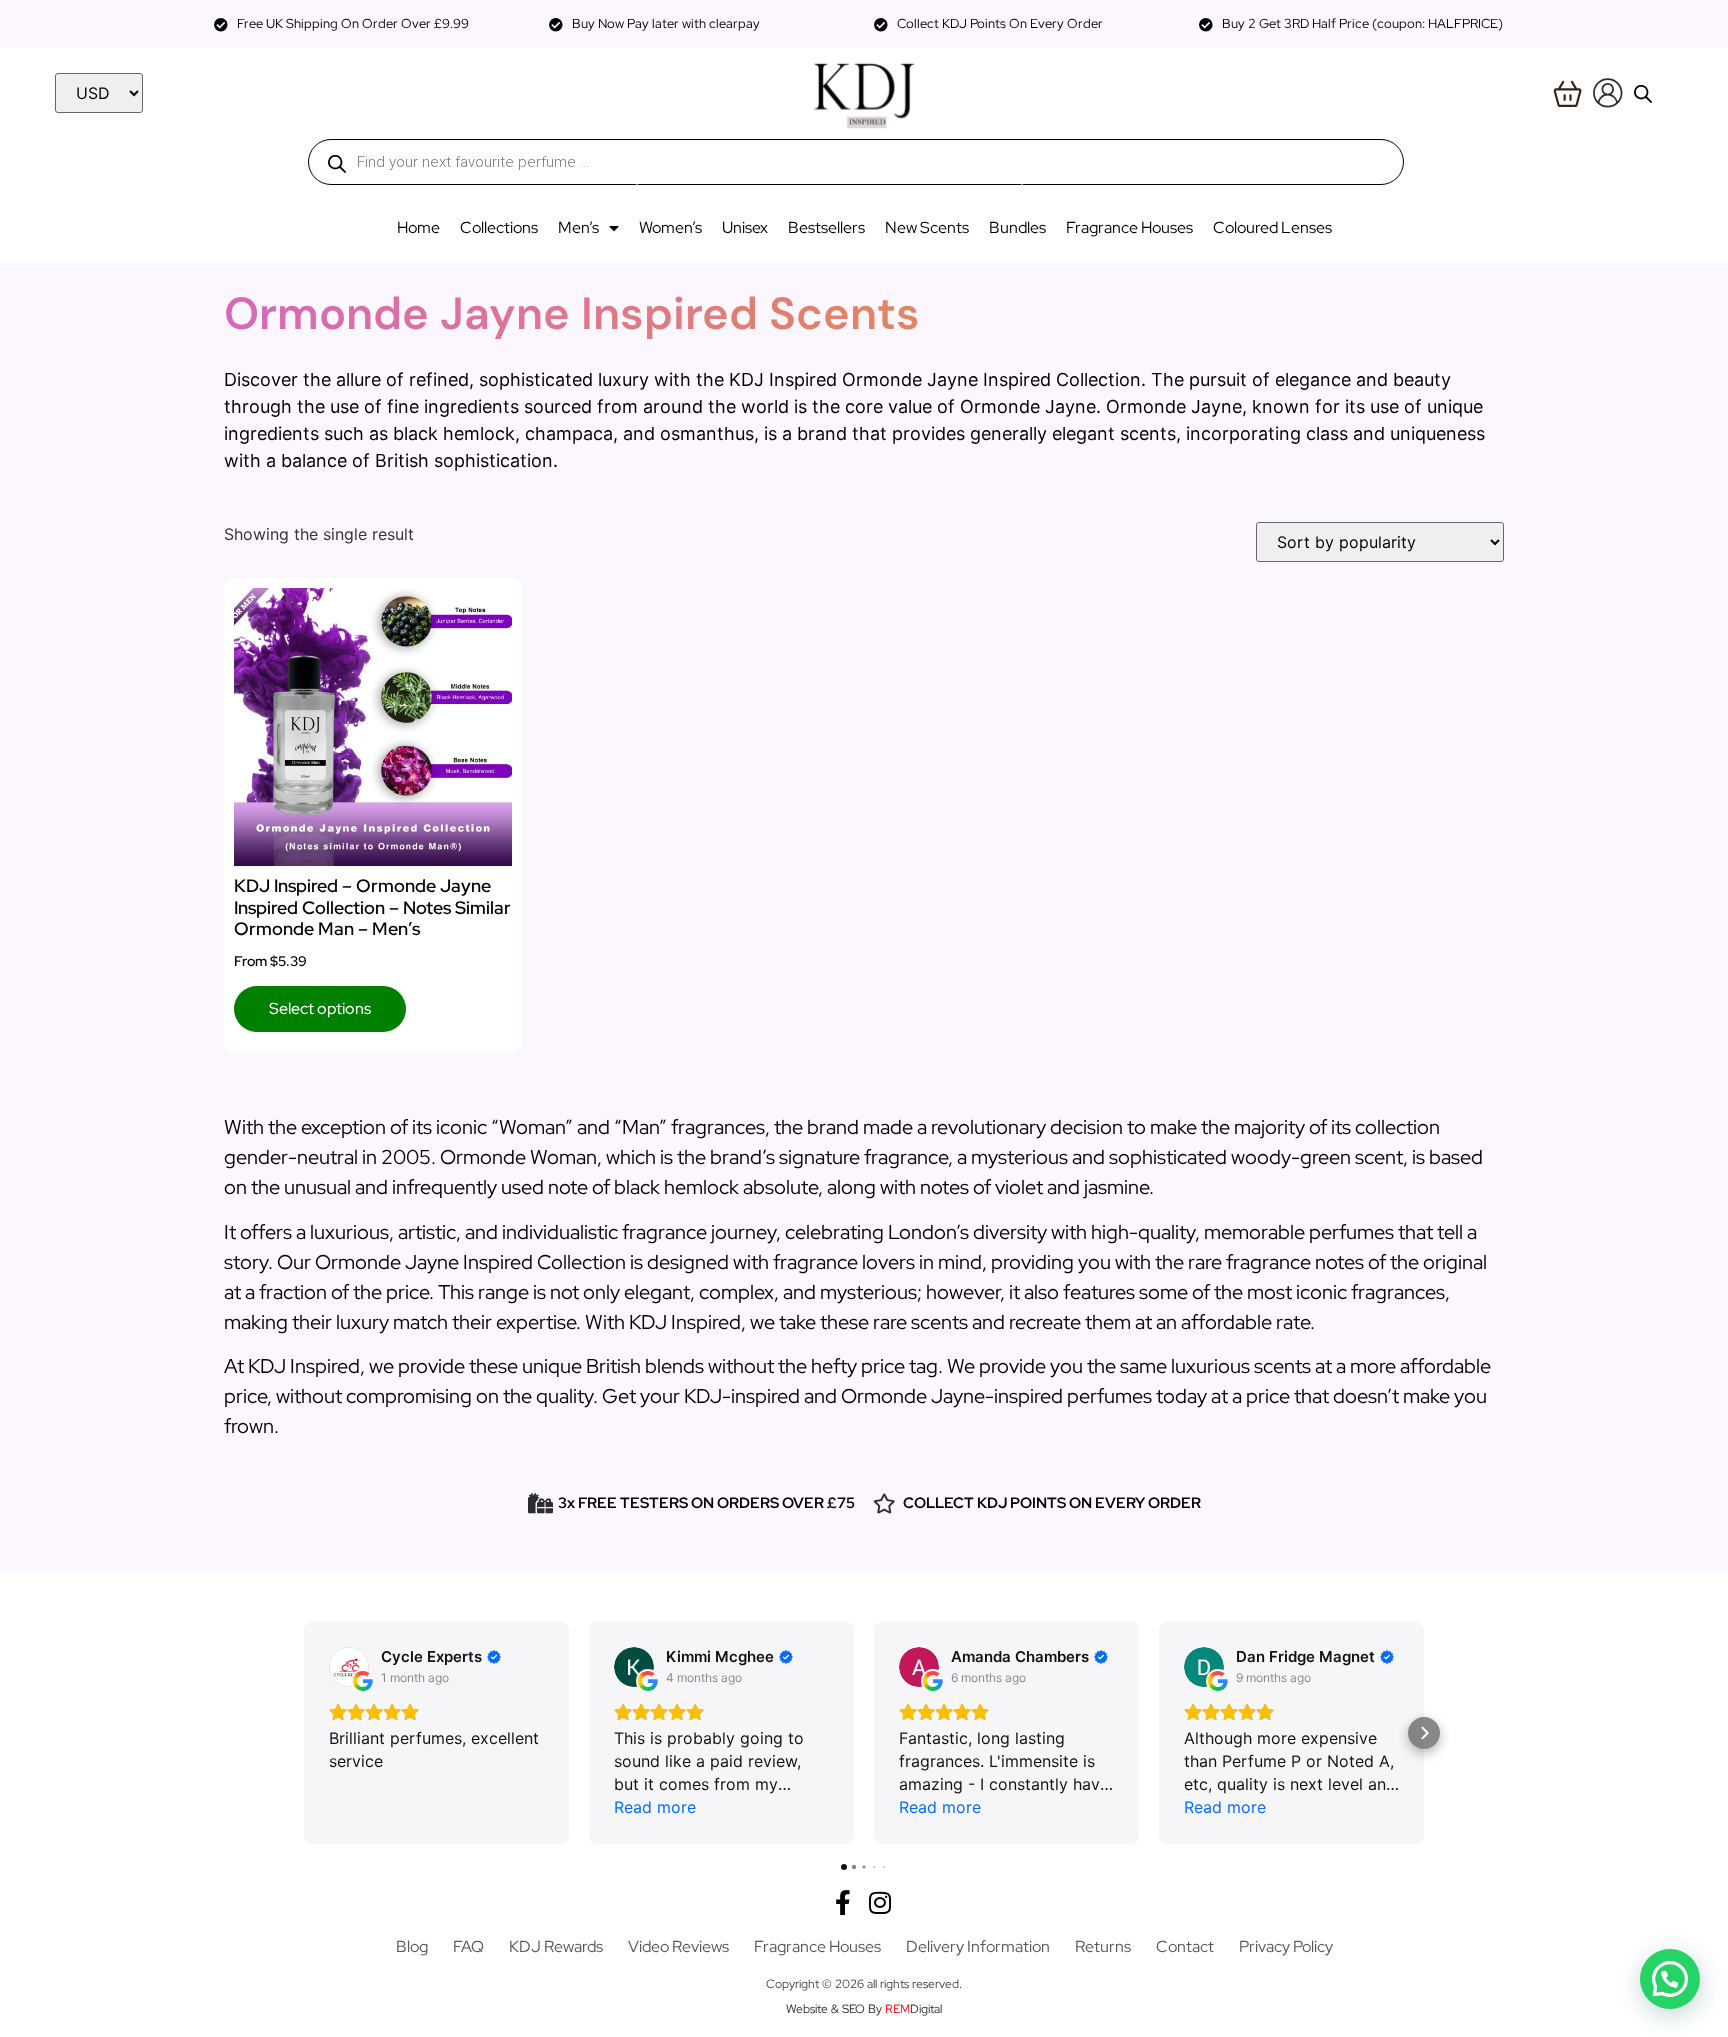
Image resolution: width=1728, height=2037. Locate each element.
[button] (304, 1733)
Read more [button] (655, 1807)
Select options (320, 1008)
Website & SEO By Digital (864, 2009)
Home (418, 227)
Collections (499, 227)
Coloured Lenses (1272, 227)
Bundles (1017, 227)
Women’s (670, 227)
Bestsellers (826, 227)
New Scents (927, 227)
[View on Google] (349, 1667)
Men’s (578, 227)
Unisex (745, 227)
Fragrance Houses (1129, 227)
